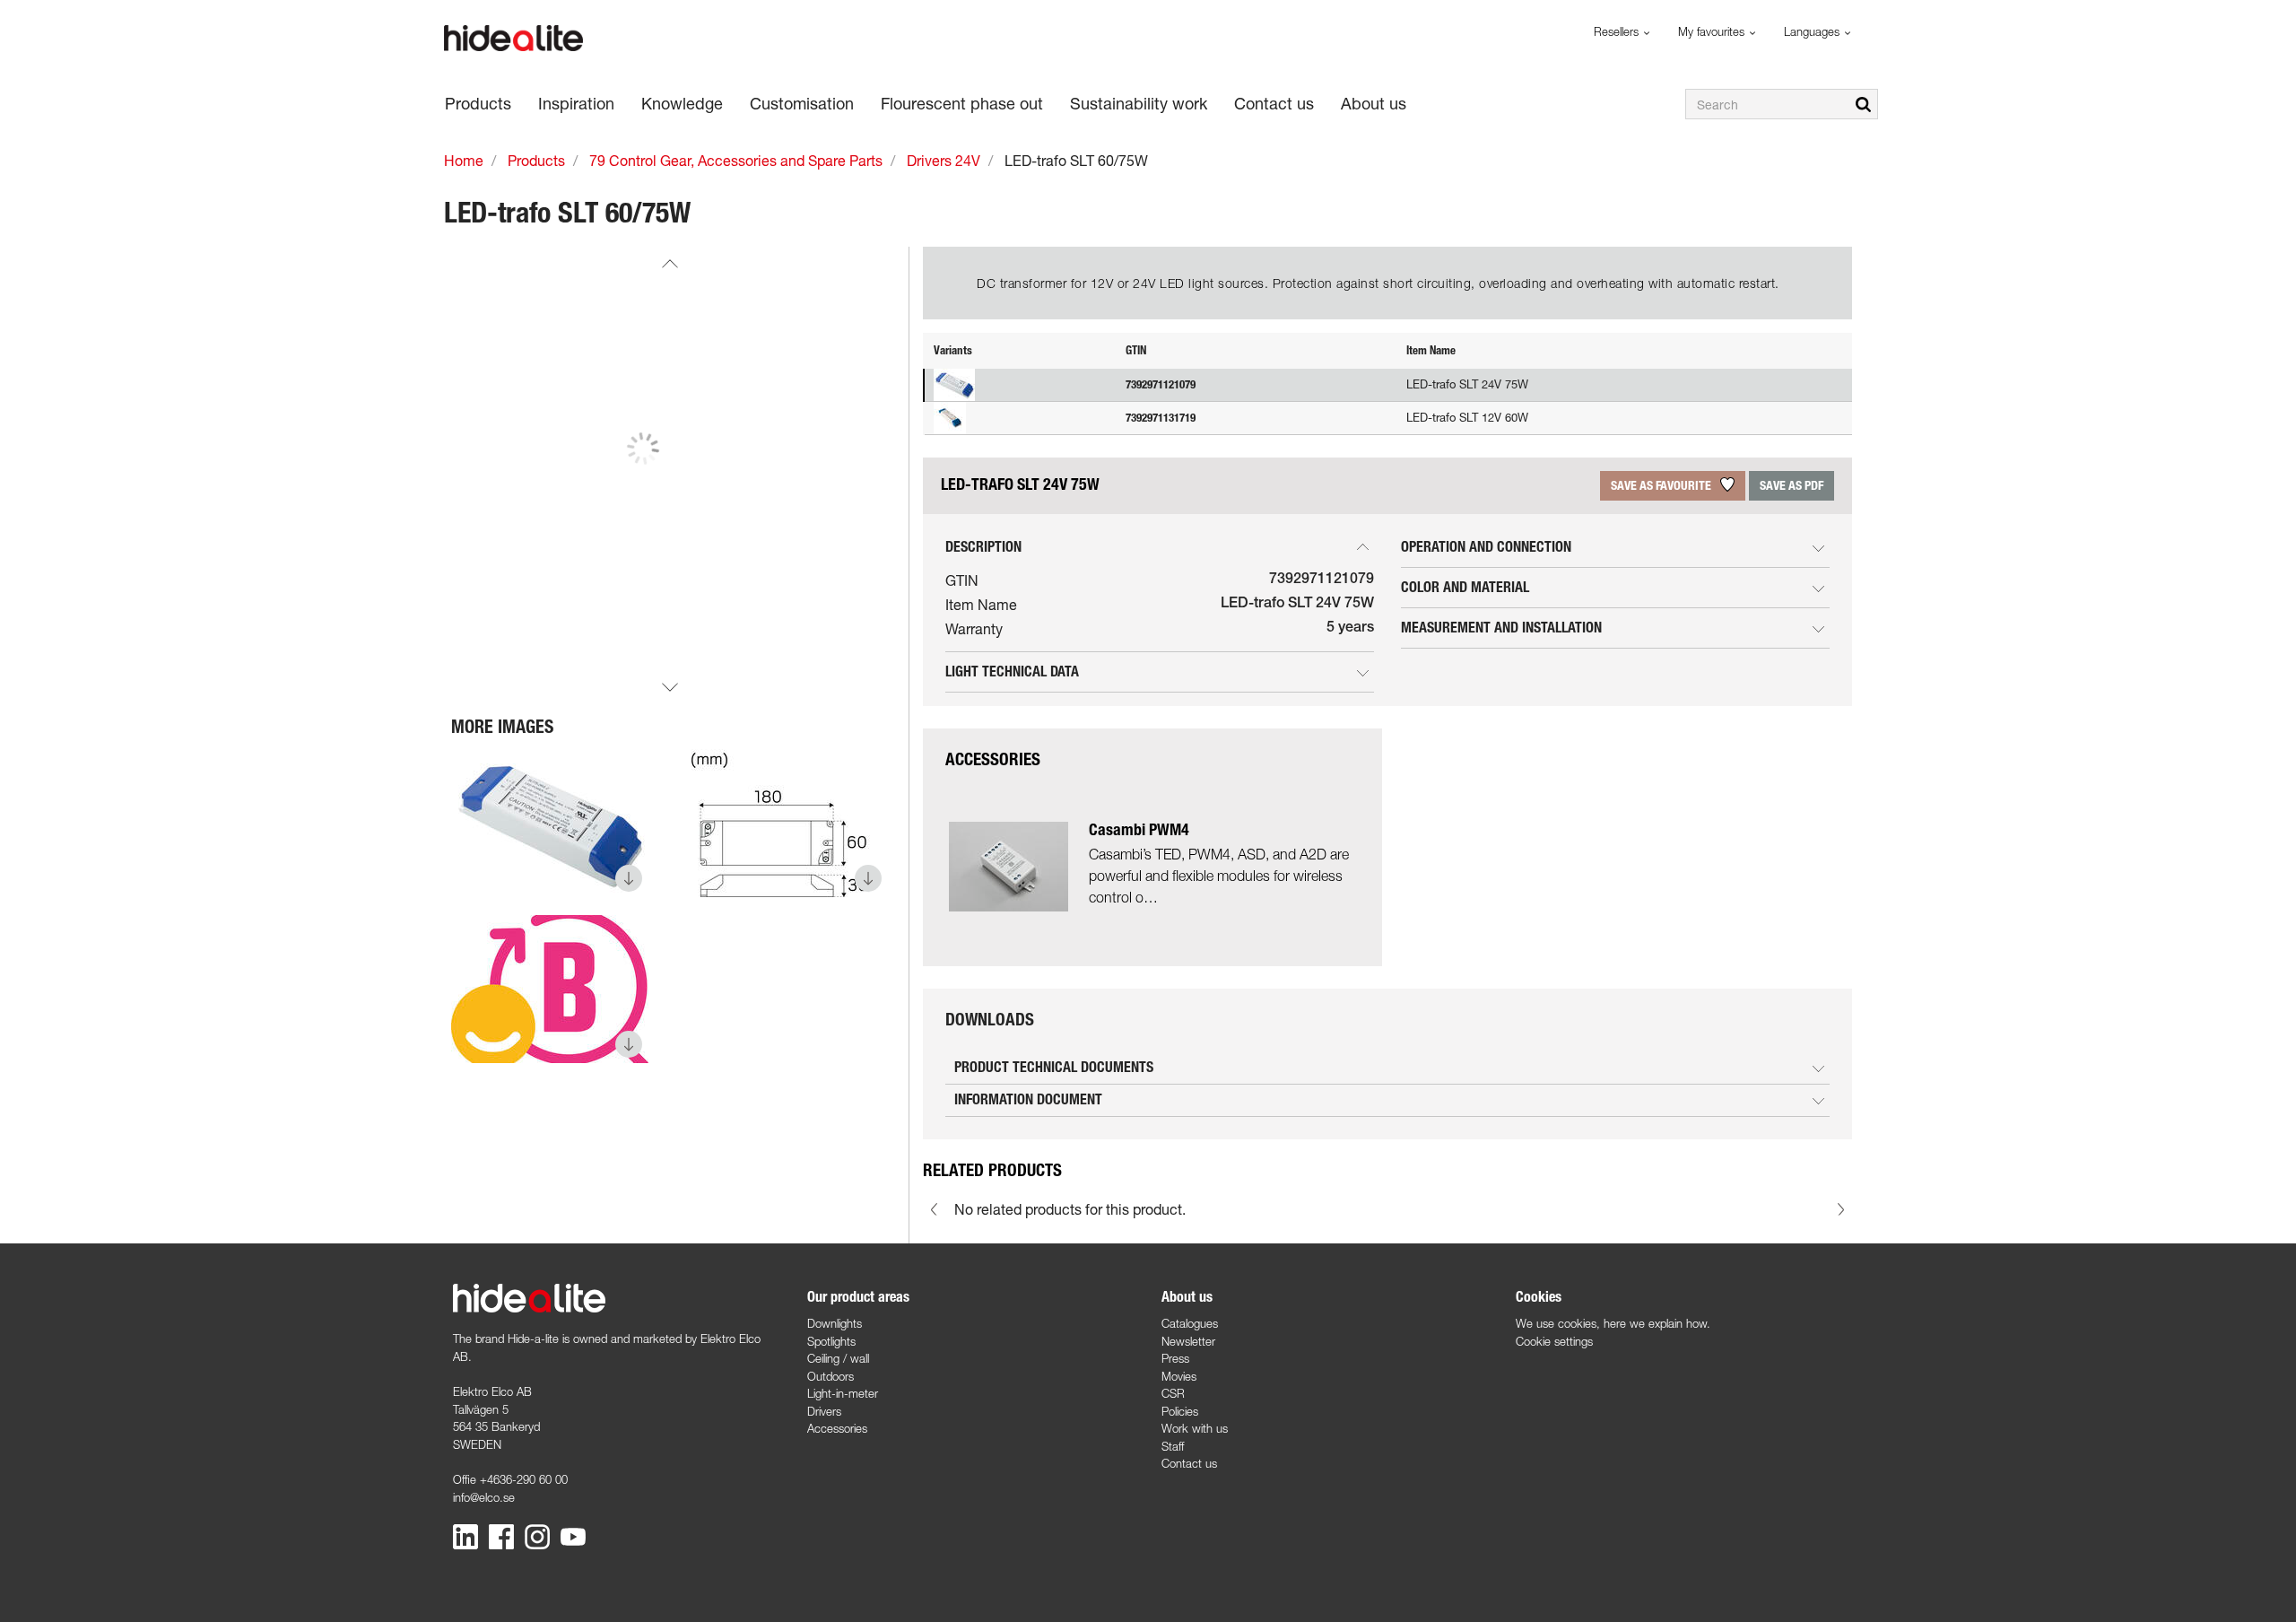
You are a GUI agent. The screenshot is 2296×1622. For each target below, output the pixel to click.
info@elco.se (484, 1497)
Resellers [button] (1618, 31)
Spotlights (831, 1341)
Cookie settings (1554, 1341)
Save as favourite (1662, 486)
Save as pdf (1792, 486)
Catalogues (1190, 1323)
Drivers (824, 1411)
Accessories (837, 1428)
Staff (1173, 1446)
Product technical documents (1054, 1067)
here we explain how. (1657, 1323)
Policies (1180, 1411)
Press (1175, 1358)
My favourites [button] (1713, 31)
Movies (1179, 1376)
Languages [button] (1813, 31)
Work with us (1195, 1428)
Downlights (835, 1323)
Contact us (1189, 1463)
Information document (1028, 1099)
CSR (1173, 1393)
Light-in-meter (843, 1393)
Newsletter (1188, 1341)
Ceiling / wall (838, 1358)
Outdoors (831, 1376)
